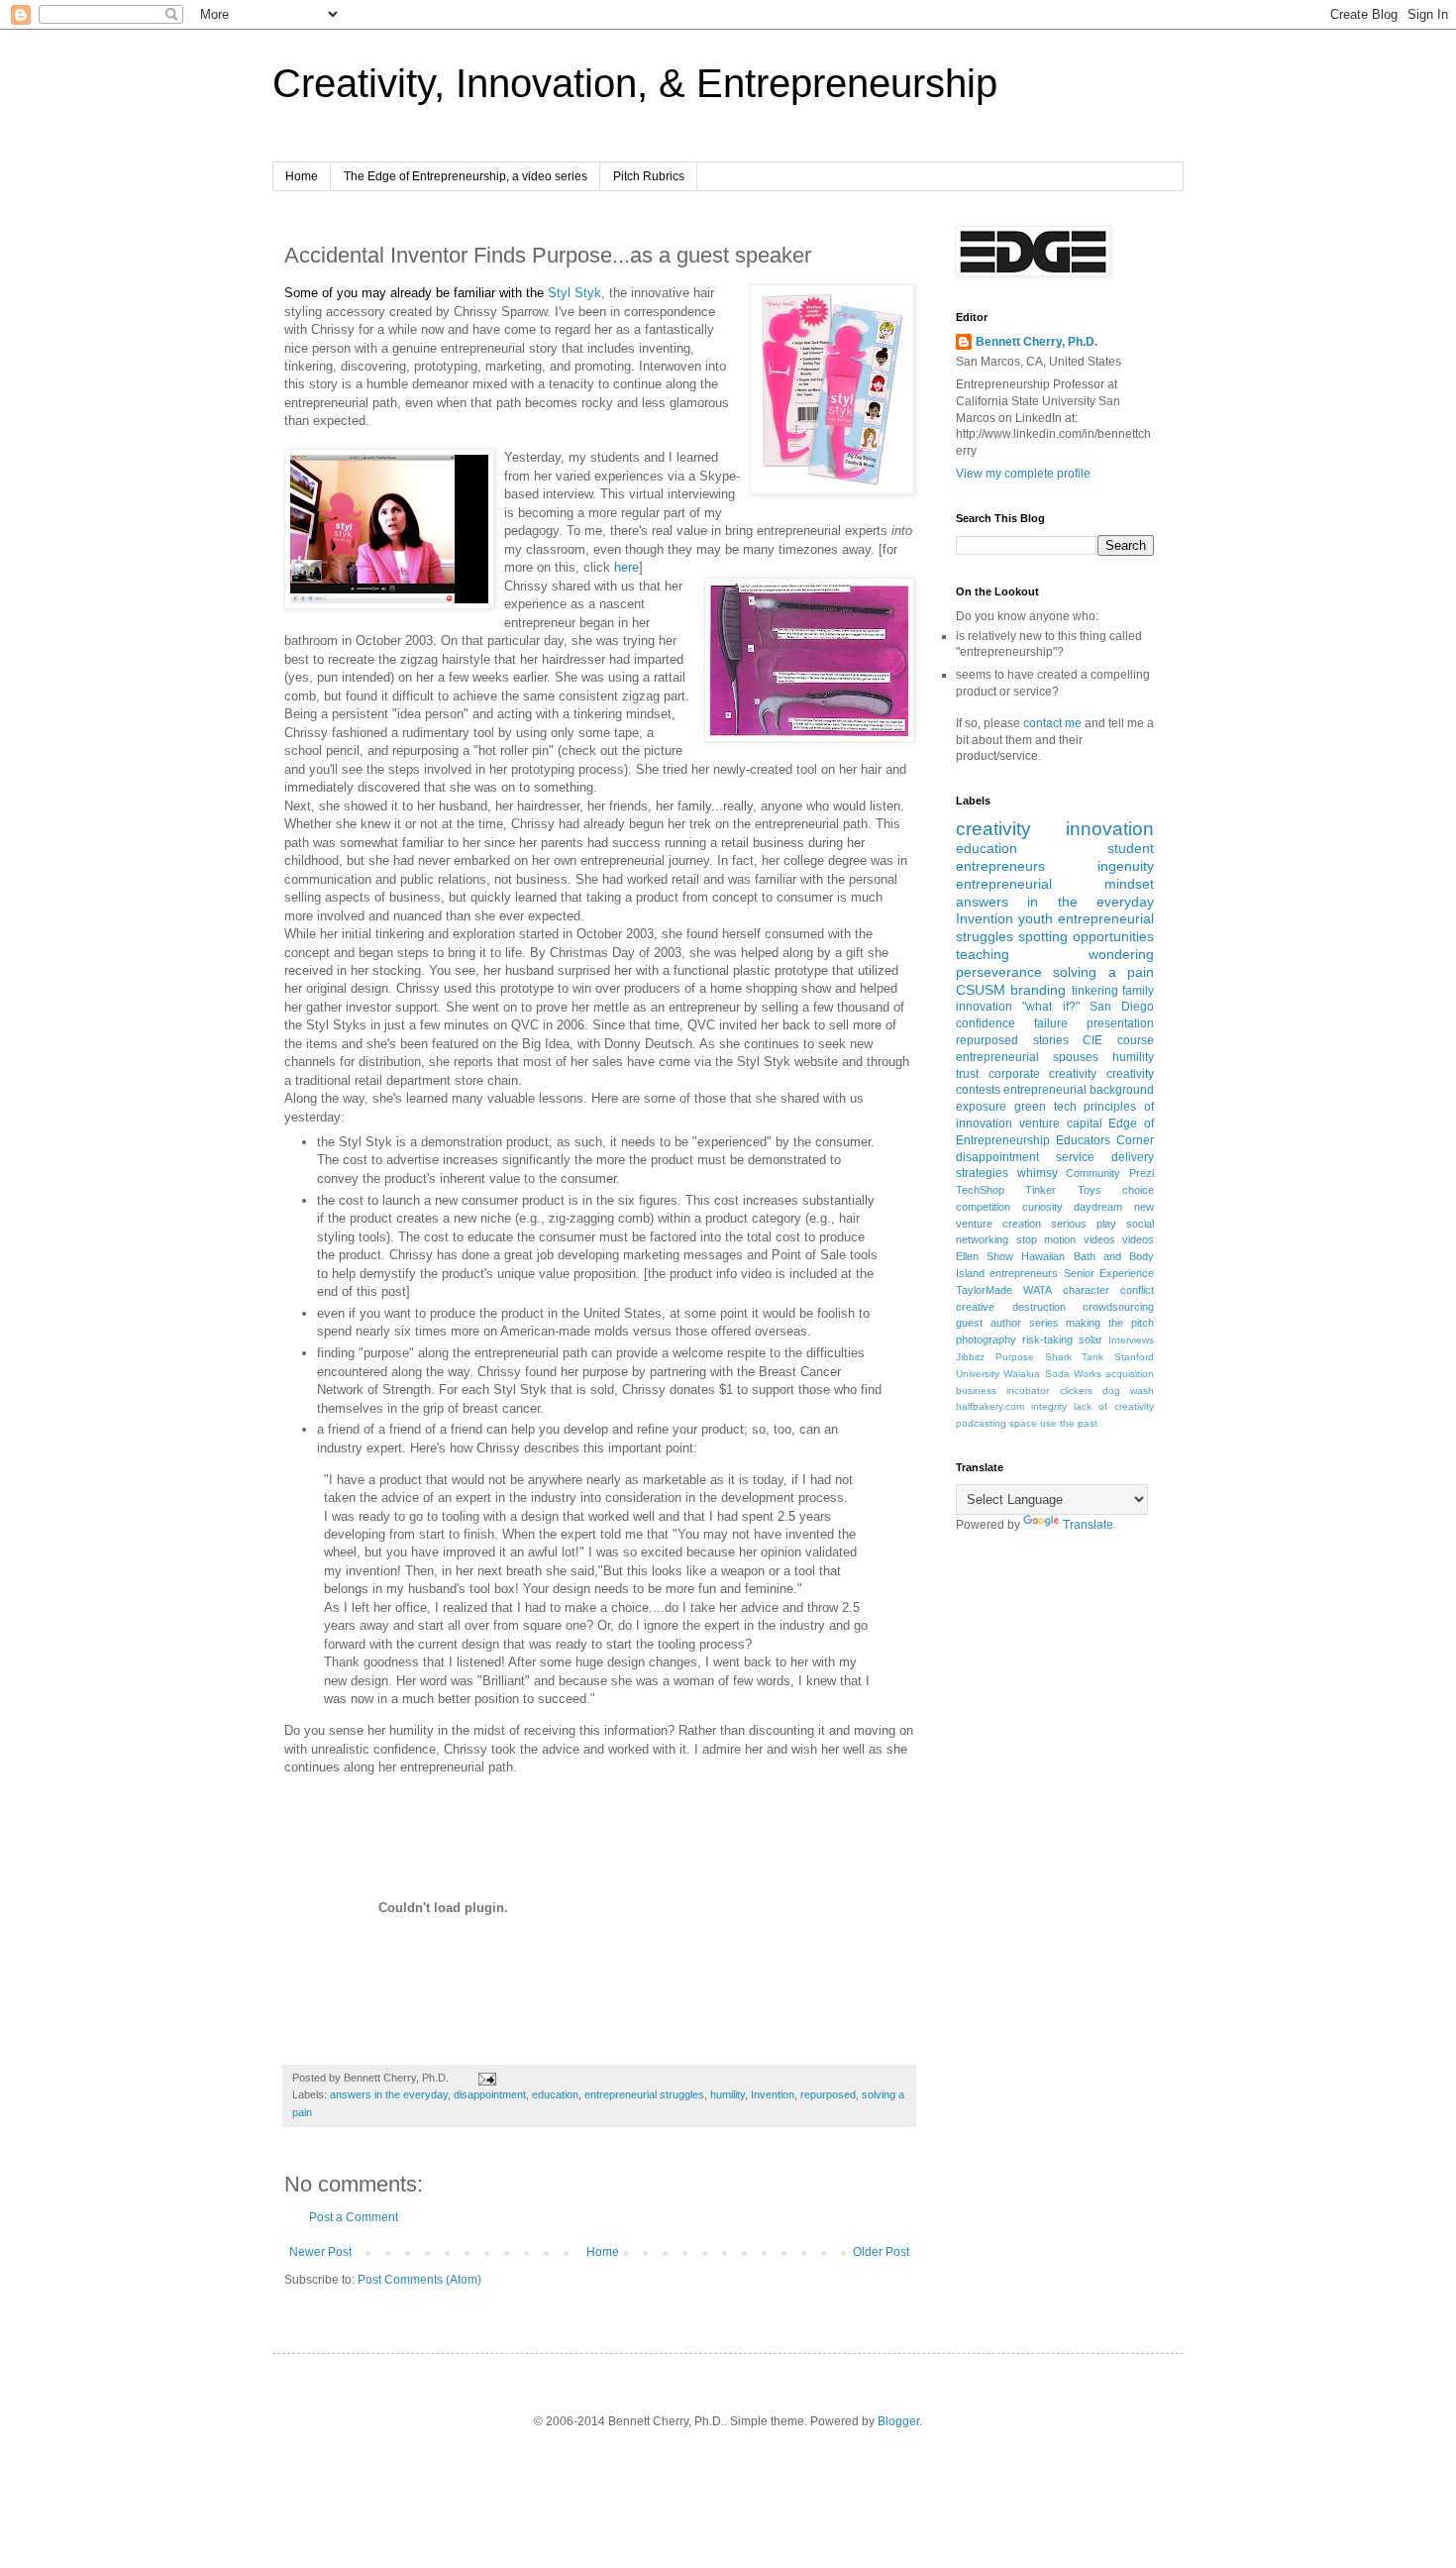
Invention (773, 2094)
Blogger (898, 2421)
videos (1138, 1239)
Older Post (881, 2252)
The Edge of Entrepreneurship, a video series (466, 176)
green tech (1045, 1107)
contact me (1052, 723)
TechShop (980, 1190)
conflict (1137, 1290)
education (555, 2094)
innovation (1110, 829)
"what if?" (1050, 1007)
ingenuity (1126, 866)
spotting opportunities (1086, 936)
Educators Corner (1105, 1140)
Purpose (1015, 1357)
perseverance (999, 972)
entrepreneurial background (1079, 1090)
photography (986, 1339)
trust (967, 1074)
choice (1138, 1190)
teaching (983, 954)
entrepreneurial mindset (1055, 884)
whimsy (1038, 1173)
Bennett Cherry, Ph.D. (1037, 342)
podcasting (981, 1423)
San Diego (1122, 1007)
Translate (1088, 1525)
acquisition (1130, 1374)
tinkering (1095, 991)
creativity (993, 829)
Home (302, 176)
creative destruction (1011, 1307)
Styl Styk (574, 293)
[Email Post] (485, 2078)
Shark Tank (1075, 1357)
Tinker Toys (1063, 1190)
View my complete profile (1023, 474)
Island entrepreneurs (1007, 1273)
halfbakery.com (990, 1406)
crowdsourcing (1118, 1307)
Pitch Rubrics (649, 176)
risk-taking (1047, 1339)
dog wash (1128, 1391)
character (1086, 1290)
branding (1038, 990)
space (1023, 1423)
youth (1036, 918)
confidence (986, 1023)
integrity (1049, 1406)
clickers (1076, 1391)
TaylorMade (984, 1290)
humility (728, 2094)
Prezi (1142, 1173)
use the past (1069, 1423)
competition (983, 1207)
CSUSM (981, 990)
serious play (1084, 1224)
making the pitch (1110, 1323)
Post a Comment (354, 2217)
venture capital (1061, 1123)
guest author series (1007, 1323)
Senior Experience (1109, 1273)
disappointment (490, 2094)
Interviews (1131, 1340)
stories (1051, 1040)
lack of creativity (1114, 1406)
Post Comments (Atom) (419, 2280)
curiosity (1042, 1207)
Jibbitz (970, 1357)
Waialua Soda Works (1052, 1374)
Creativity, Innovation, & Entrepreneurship (635, 83)
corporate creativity (1043, 1074)
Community (1093, 1173)
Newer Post (320, 2252)
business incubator (1002, 1391)
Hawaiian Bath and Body (1088, 1256)
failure (1051, 1023)
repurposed (828, 2094)
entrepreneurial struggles (644, 2094)
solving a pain (1103, 972)
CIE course (1118, 1040)
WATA (1038, 1290)
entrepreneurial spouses (1027, 1057)
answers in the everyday (389, 2094)
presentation (1120, 1023)
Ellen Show (985, 1256)
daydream (1098, 1207)
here (626, 567)
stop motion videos (1066, 1239)
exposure (981, 1107)
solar (1091, 1339)
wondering (1121, 954)
